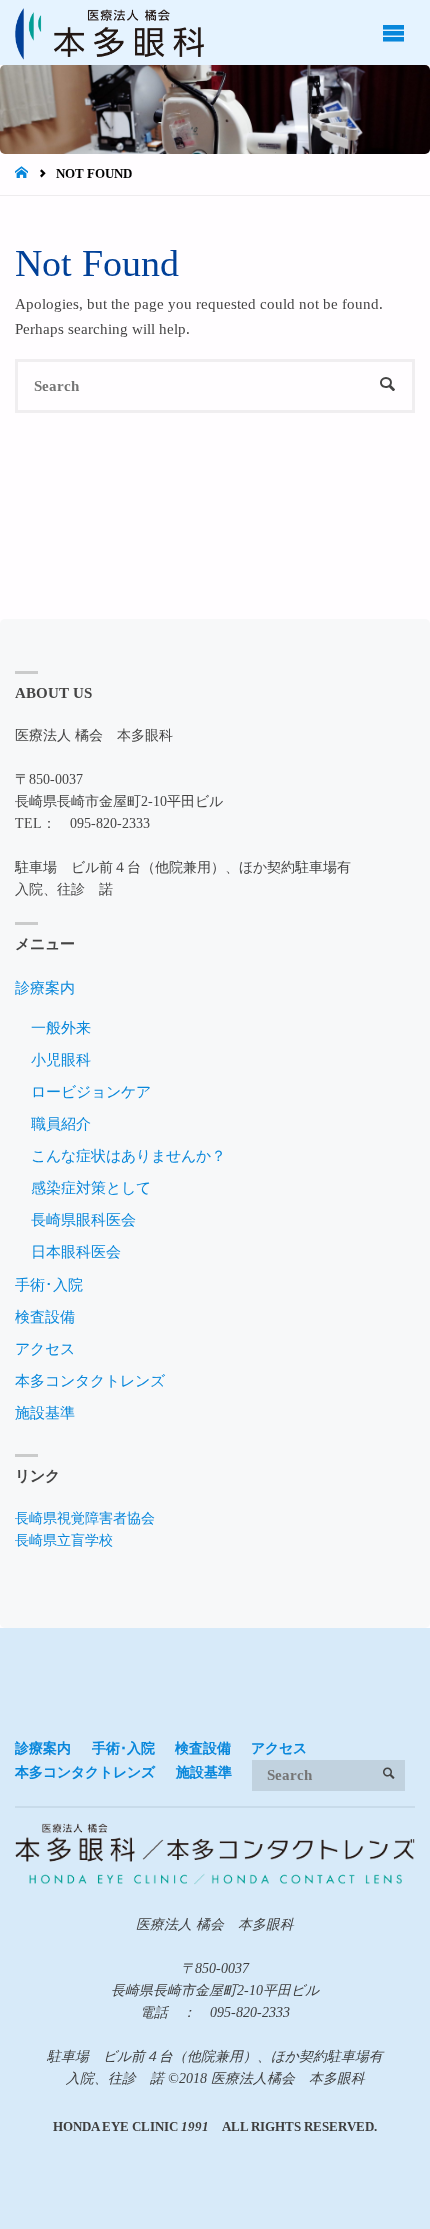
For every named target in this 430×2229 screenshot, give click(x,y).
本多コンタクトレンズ (90, 1380)
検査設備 (45, 1316)
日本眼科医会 (76, 1251)
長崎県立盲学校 (64, 1540)
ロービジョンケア (91, 1091)
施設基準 (45, 1412)
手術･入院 (49, 1284)
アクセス (45, 1348)
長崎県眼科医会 (83, 1219)
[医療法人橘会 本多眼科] (109, 32)
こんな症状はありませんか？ (128, 1155)
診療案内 (45, 987)
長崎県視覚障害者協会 (85, 1518)
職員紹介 (61, 1123)
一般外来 (61, 1027)
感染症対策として (91, 1187)
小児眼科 (61, 1059)
